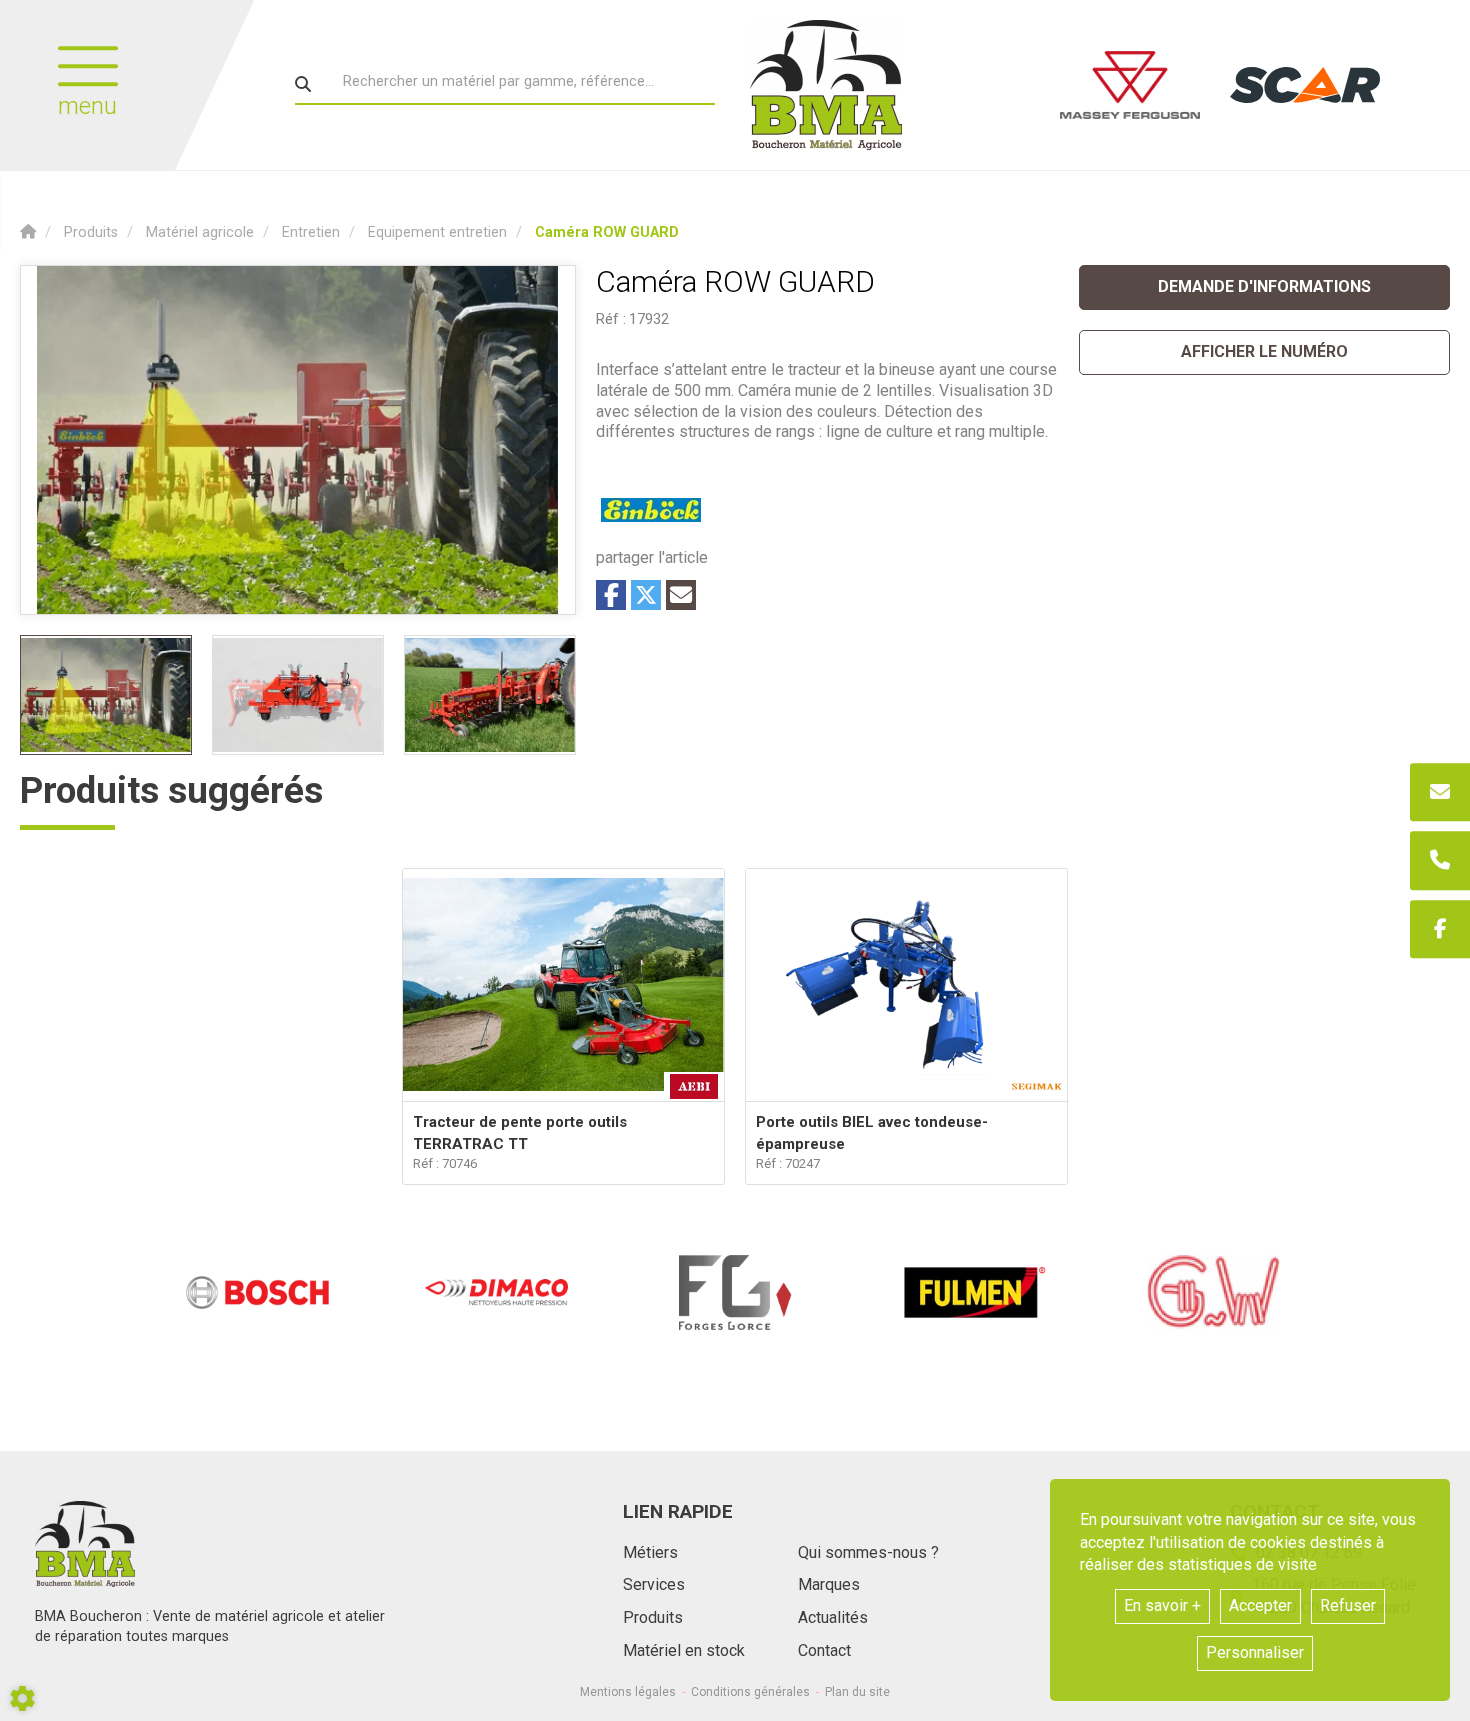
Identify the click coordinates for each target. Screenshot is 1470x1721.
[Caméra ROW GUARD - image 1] (106, 695)
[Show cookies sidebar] (22, 1698)
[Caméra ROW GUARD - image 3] (490, 695)
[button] (607, 232)
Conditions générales (750, 1692)
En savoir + (1162, 1605)
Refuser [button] (1348, 1605)
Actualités (833, 1617)
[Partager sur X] (646, 595)
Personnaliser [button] (1255, 1652)
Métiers (650, 1552)
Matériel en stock (684, 1650)
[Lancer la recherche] (303, 84)
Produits (653, 1617)
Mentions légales (628, 1692)
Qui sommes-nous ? (868, 1552)
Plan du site (857, 1692)
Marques (829, 1584)
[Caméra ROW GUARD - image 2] (298, 695)
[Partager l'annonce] (681, 595)
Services (654, 1584)
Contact (824, 1650)
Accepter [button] (1260, 1605)
